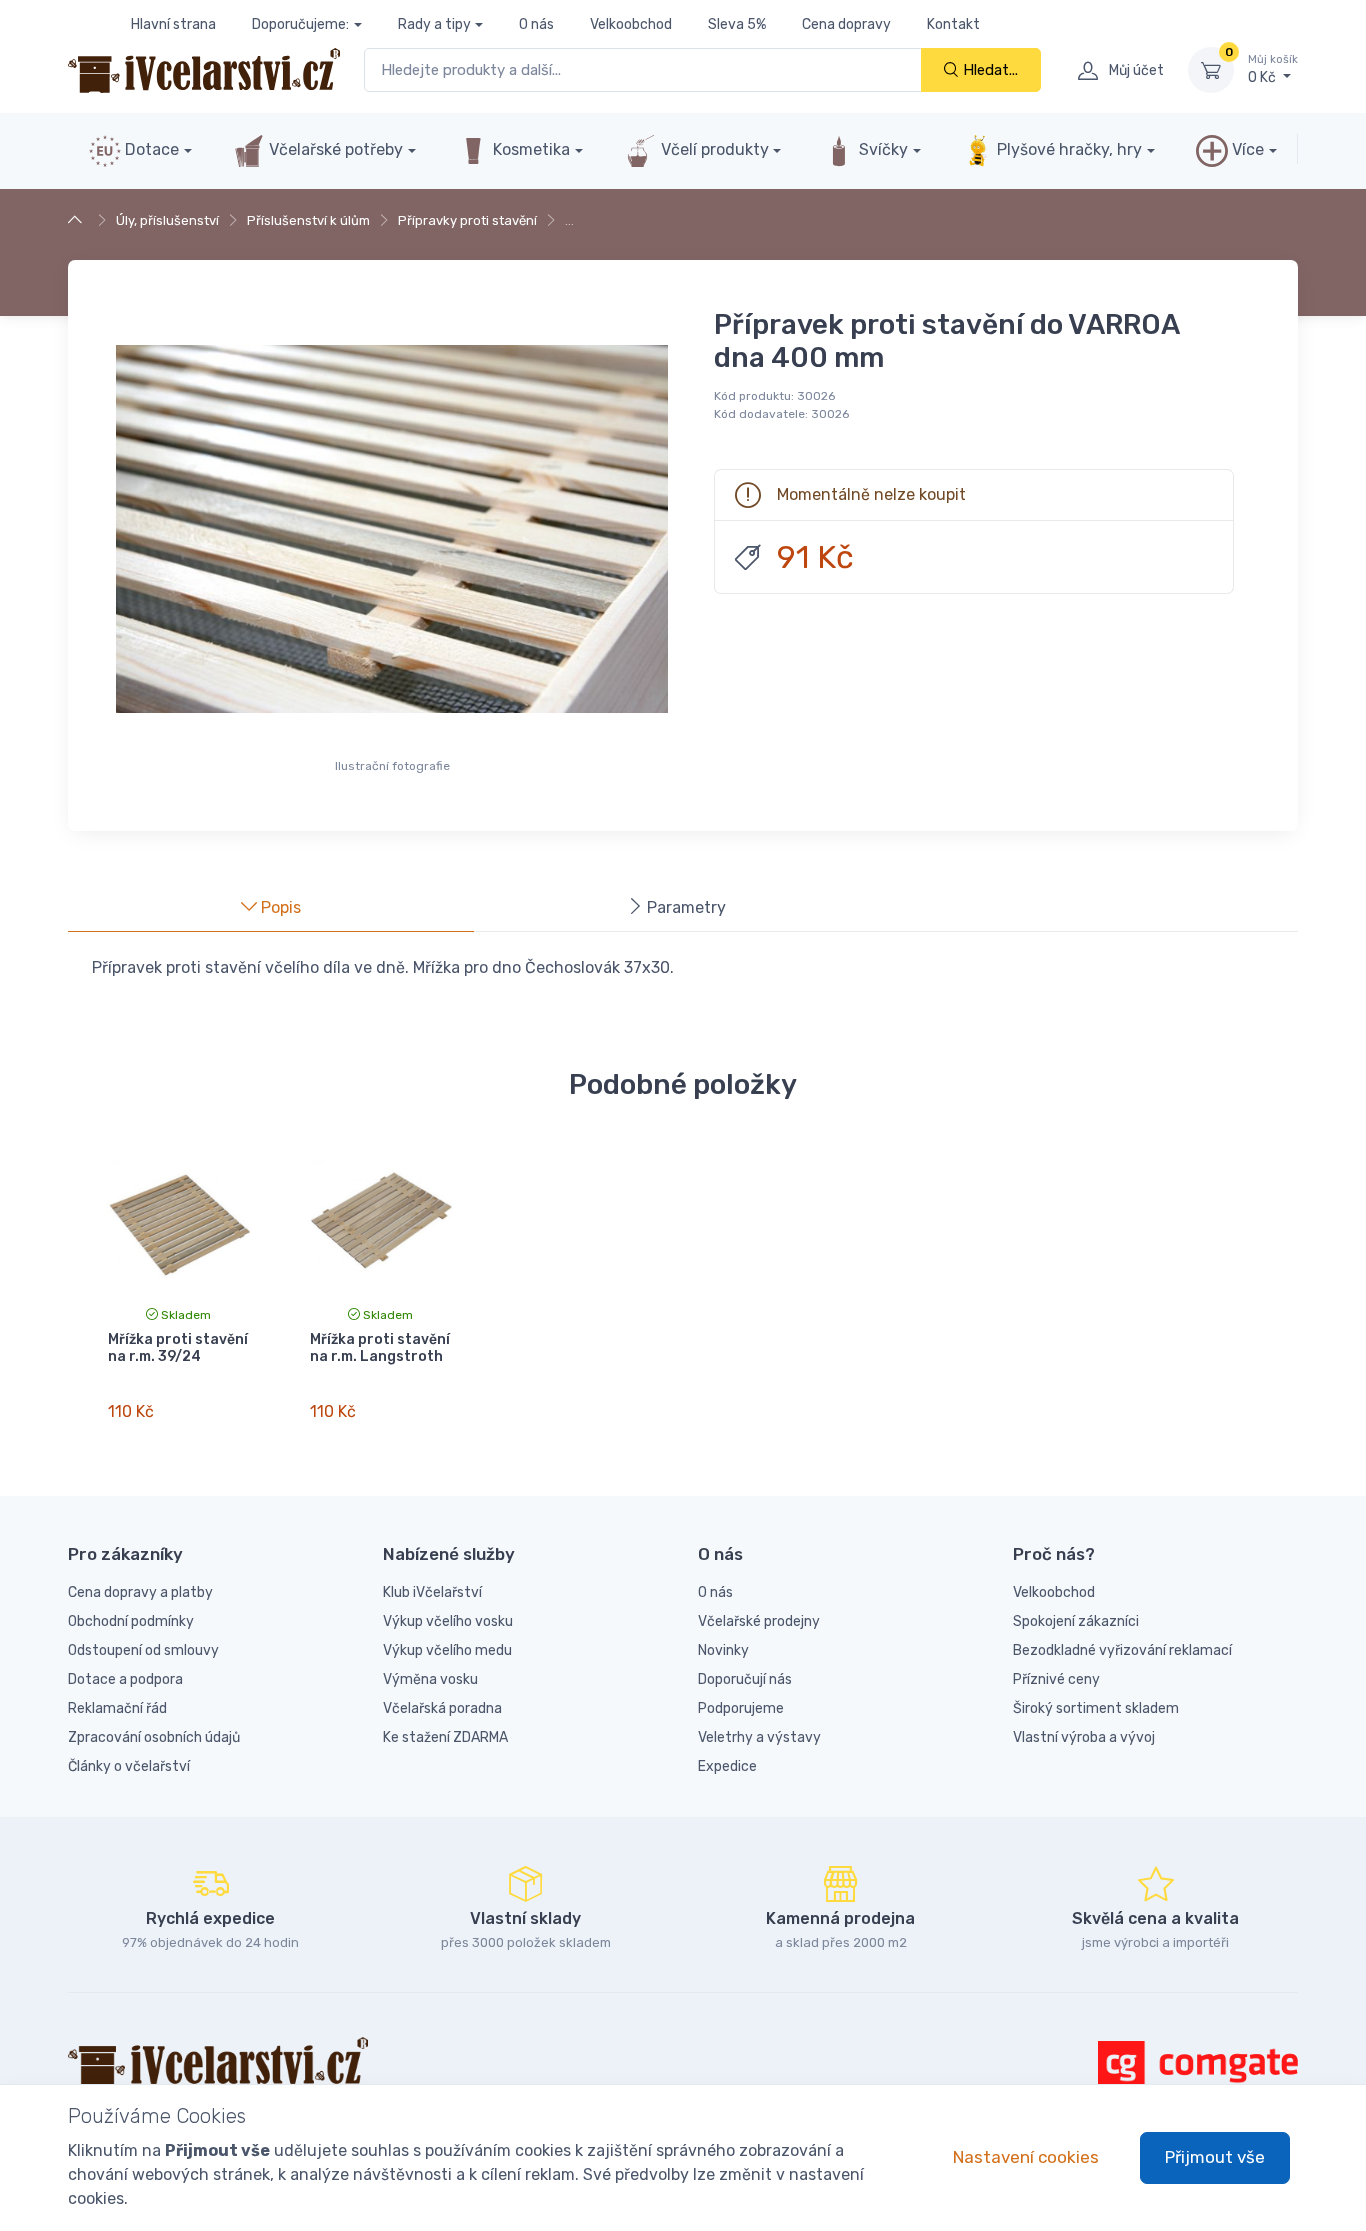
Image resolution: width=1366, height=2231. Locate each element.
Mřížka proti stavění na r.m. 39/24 (178, 1348)
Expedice (727, 1766)
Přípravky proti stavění (467, 220)
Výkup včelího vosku (448, 1621)
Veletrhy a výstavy (759, 1737)
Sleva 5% (737, 24)
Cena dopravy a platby (140, 1592)
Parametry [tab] (684, 907)
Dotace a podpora (125, 1679)
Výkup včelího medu (447, 1650)
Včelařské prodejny (759, 1621)
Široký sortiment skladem (1096, 1708)
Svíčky (881, 149)
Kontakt (953, 24)
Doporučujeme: (300, 24)
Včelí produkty (713, 149)
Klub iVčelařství (432, 1592)
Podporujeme (741, 1708)
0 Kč (1273, 69)
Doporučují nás (745, 1679)
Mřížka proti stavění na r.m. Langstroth (380, 1348)
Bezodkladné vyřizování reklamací (1122, 1650)
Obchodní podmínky (131, 1621)
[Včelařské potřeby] (78, 220)
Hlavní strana (173, 24)
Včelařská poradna (442, 1708)
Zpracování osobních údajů (154, 1737)
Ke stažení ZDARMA (445, 1737)
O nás (536, 24)
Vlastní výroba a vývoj (1084, 1737)
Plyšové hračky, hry (1069, 149)
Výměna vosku (430, 1679)
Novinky (723, 1650)
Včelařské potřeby (334, 149)
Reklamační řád (117, 1708)
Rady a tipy (434, 24)
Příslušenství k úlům (308, 220)
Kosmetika (529, 149)
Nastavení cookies (1026, 2157)
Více (1246, 149)
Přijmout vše (1215, 2157)
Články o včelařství (129, 1766)
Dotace (150, 149)
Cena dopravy (846, 24)
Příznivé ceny (1056, 1679)
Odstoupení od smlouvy (143, 1650)
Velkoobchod (631, 24)
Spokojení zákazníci (1076, 1621)
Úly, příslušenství (167, 220)
